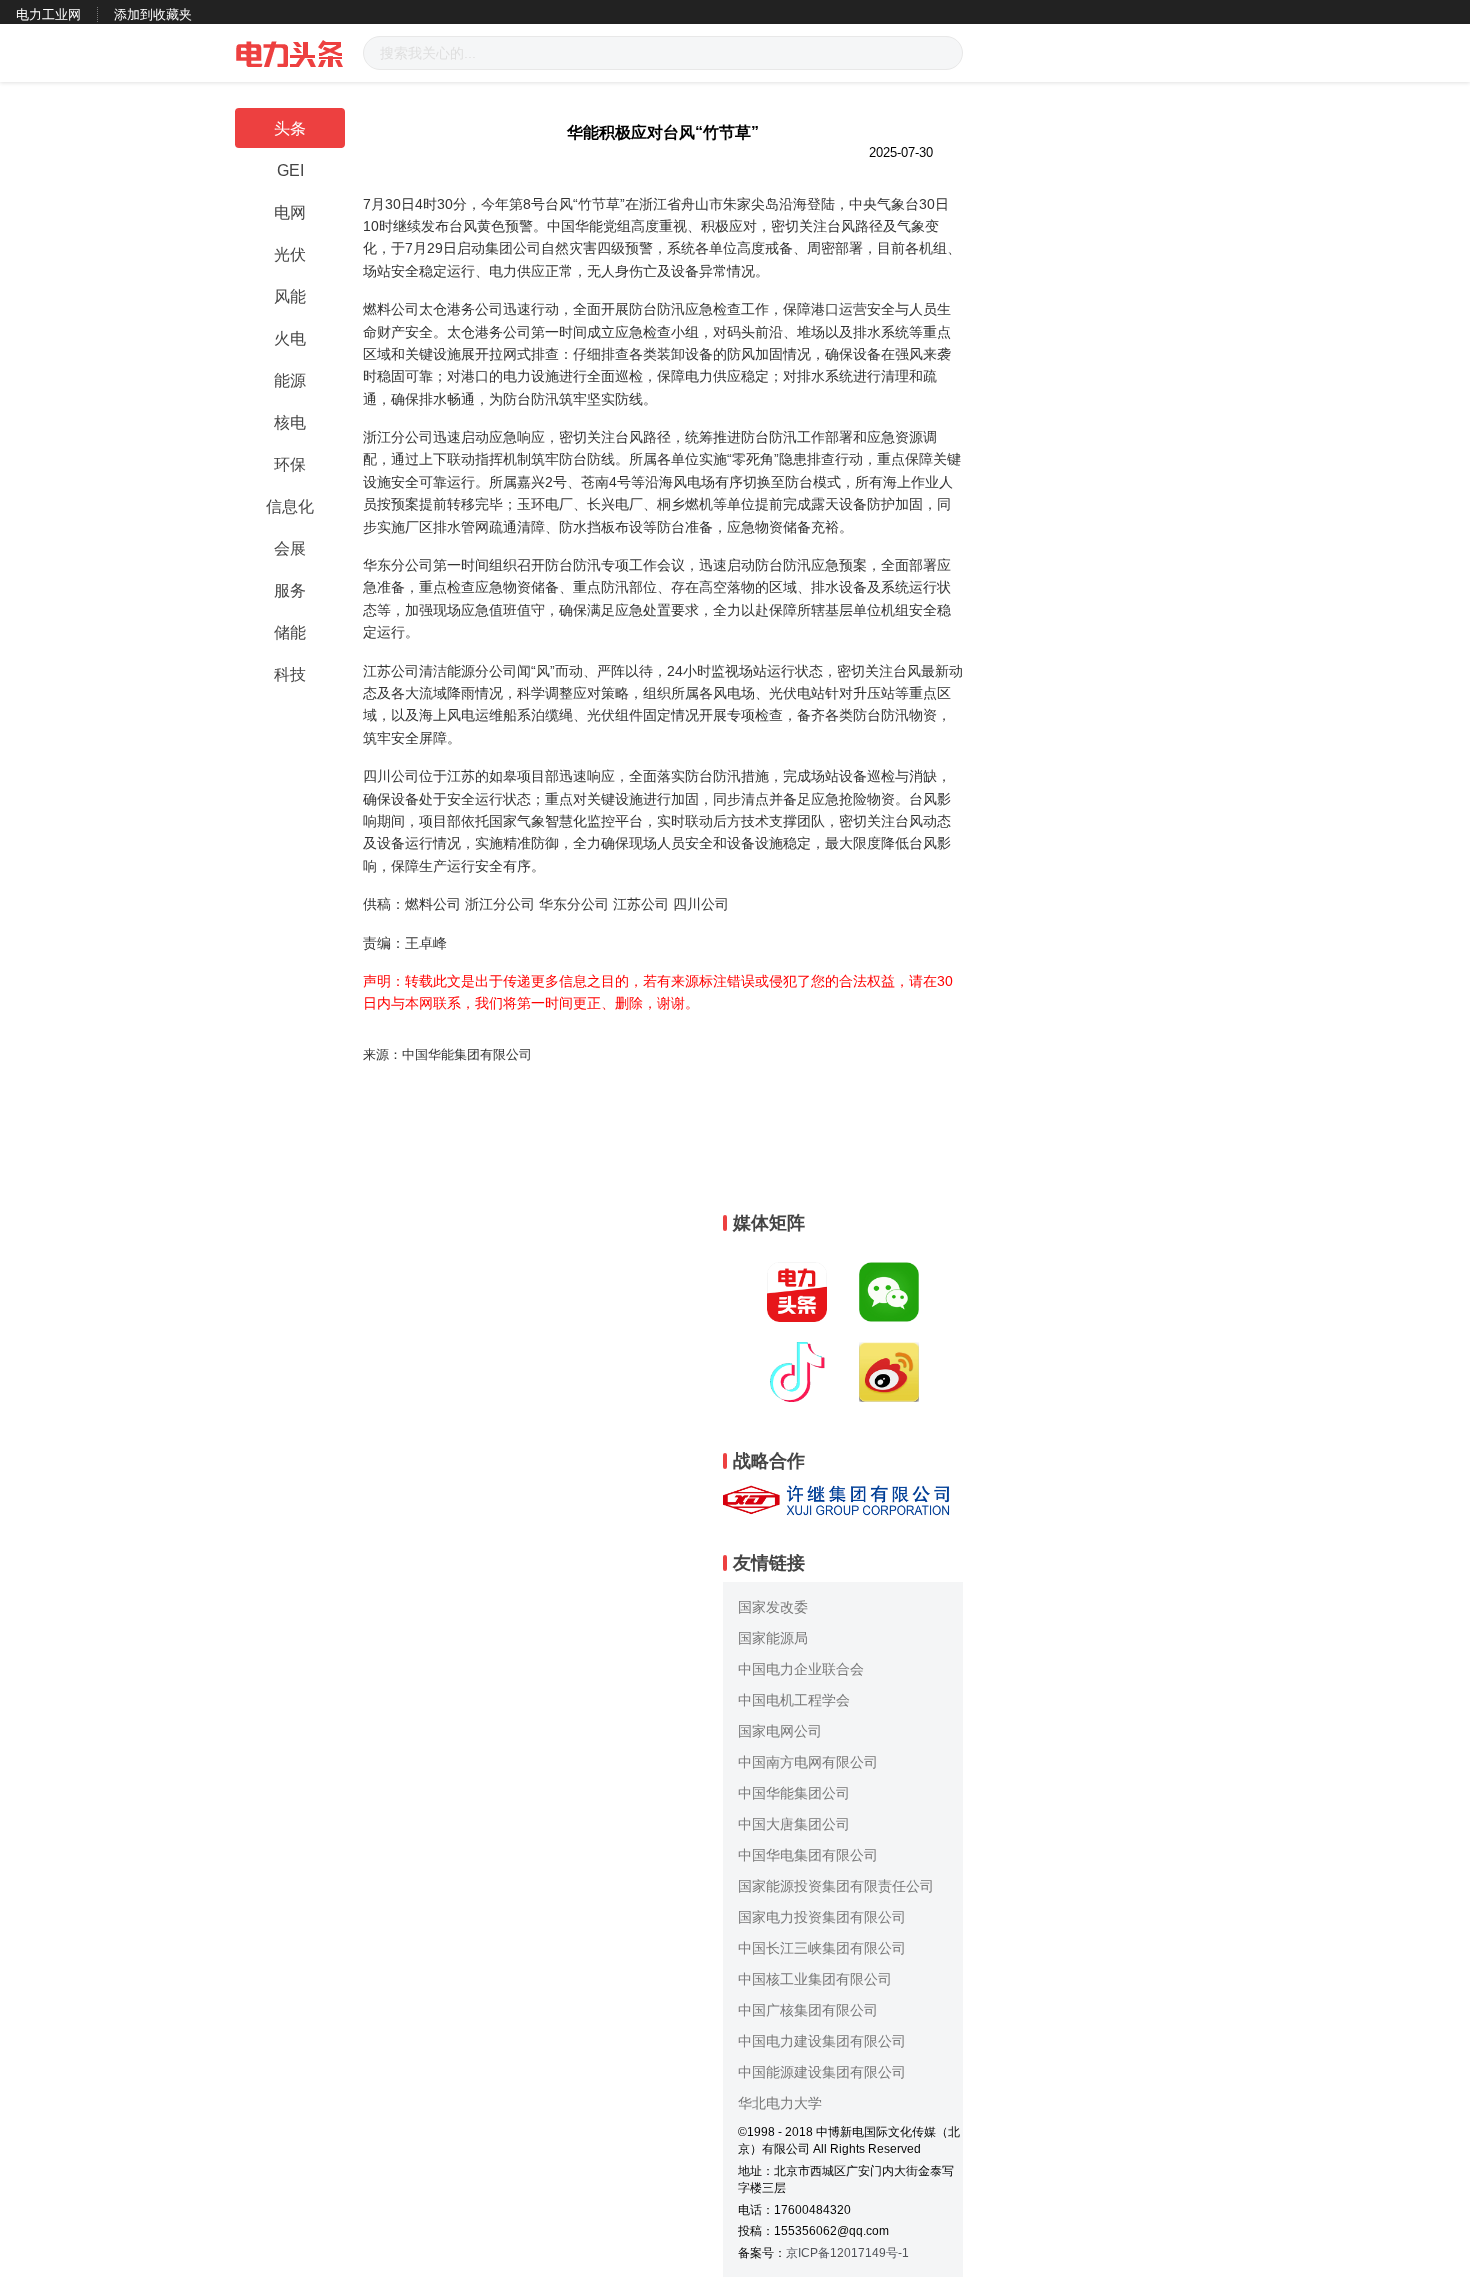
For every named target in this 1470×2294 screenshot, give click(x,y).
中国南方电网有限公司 (808, 1762)
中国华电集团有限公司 (808, 1855)
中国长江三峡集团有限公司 (822, 1948)
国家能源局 (773, 1638)
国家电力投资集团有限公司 (822, 1917)
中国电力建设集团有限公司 (822, 2041)
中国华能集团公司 (794, 1793)
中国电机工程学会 (794, 1700)
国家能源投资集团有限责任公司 (836, 1886)
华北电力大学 (780, 2103)
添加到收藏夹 (153, 14)
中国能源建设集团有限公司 (822, 2072)
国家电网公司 (780, 1731)
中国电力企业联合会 (801, 1669)
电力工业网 (48, 14)
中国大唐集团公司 (794, 1824)
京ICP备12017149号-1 (847, 2253)
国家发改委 (773, 1607)
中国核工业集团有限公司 (815, 1979)
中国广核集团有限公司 (808, 2010)
